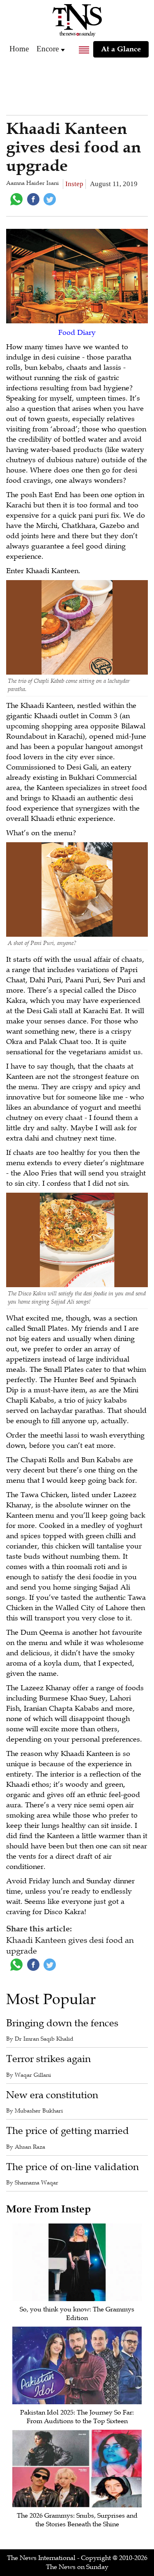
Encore (48, 49)
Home (19, 49)
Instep (74, 184)
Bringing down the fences (62, 2023)
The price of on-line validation (72, 2167)
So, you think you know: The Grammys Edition (77, 2314)
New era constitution (52, 2095)
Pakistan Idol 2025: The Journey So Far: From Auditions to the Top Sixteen (77, 2417)
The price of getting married (68, 2131)
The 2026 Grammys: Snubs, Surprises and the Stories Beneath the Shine (77, 2520)
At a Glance (121, 49)
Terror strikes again (48, 2059)
